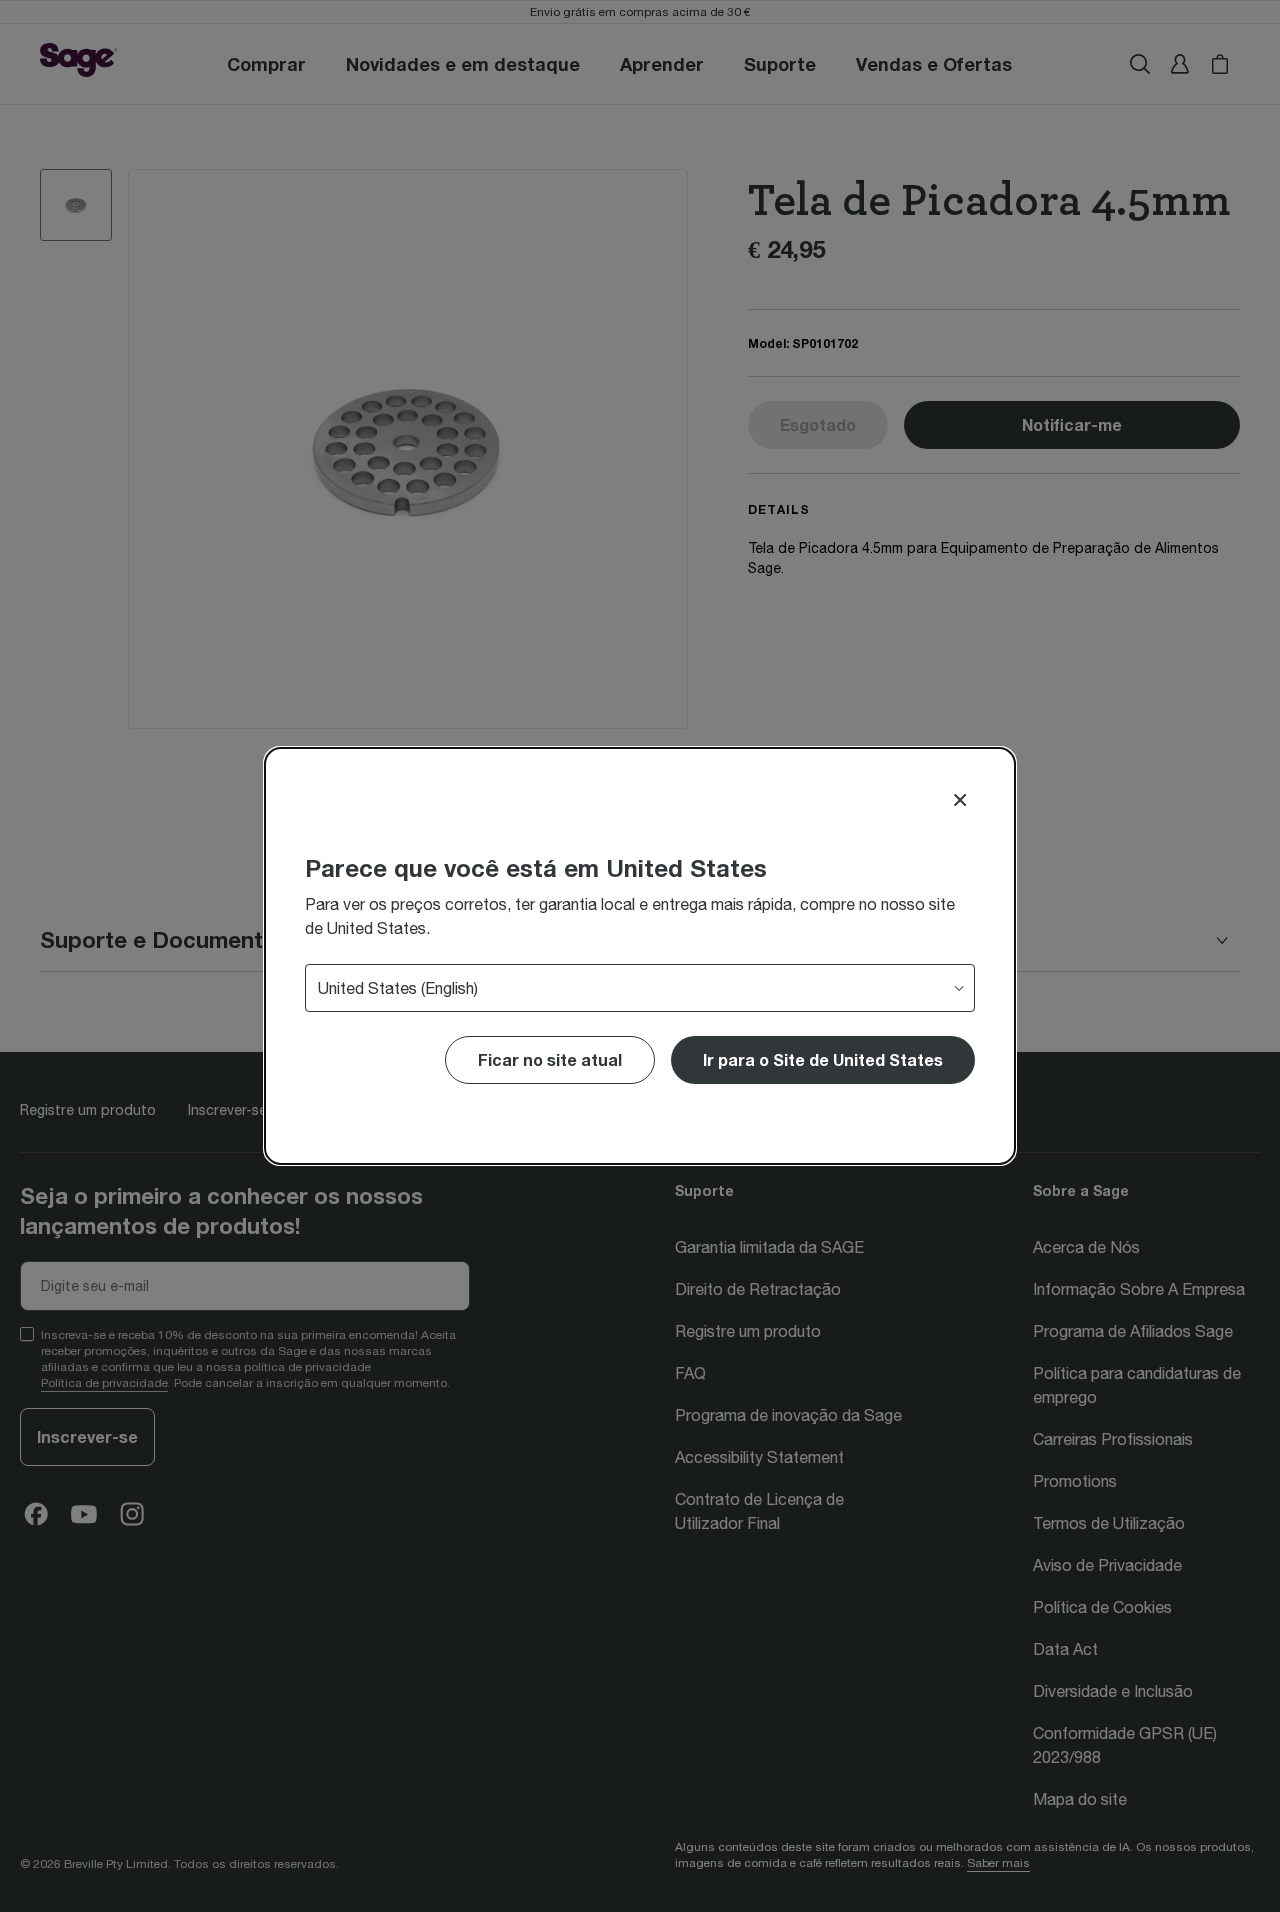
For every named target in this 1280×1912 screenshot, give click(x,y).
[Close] (960, 800)
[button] (823, 1060)
